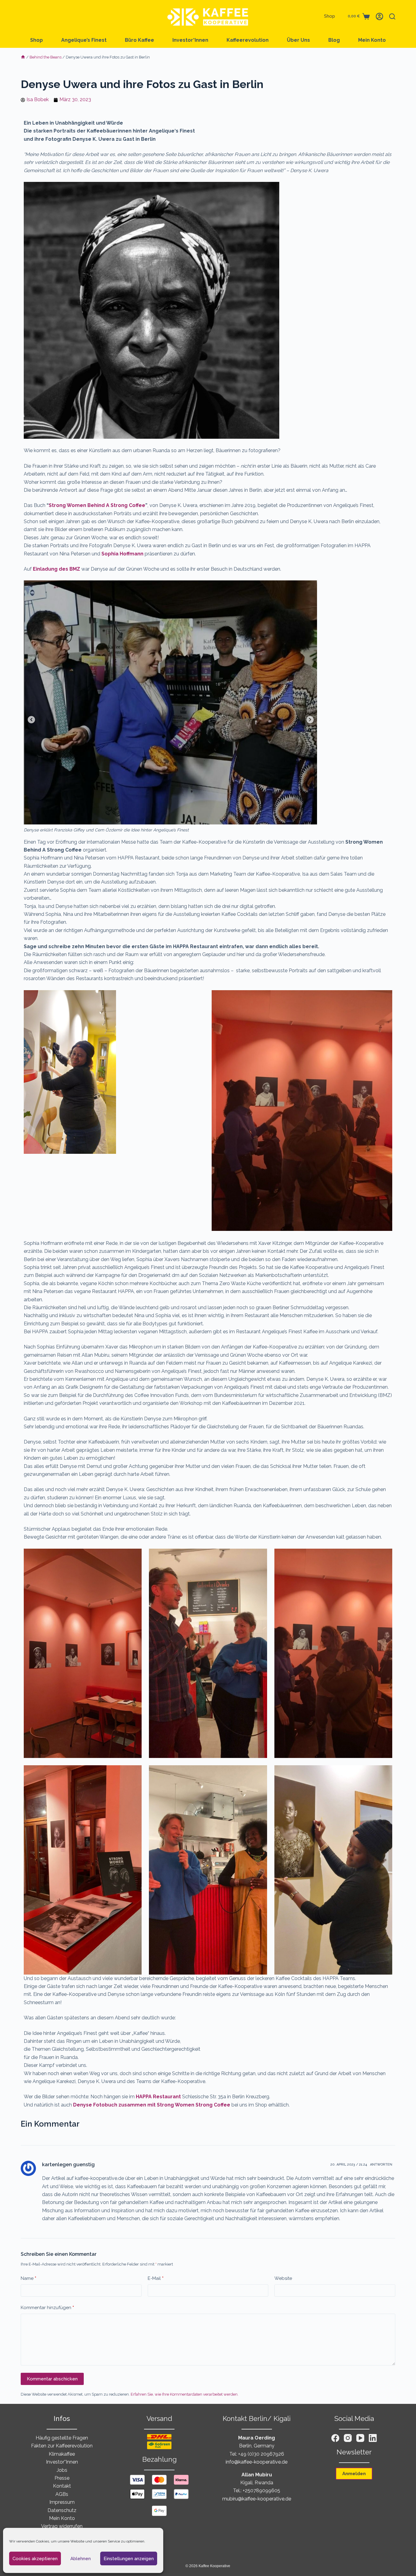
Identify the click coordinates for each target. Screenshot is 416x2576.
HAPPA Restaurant (158, 2097)
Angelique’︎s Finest (84, 40)
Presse (62, 2478)
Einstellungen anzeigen (129, 2559)
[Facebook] (335, 2438)
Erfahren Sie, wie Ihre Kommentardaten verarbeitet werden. (185, 2394)
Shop (330, 16)
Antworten (381, 2165)
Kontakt (62, 2486)
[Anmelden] (379, 16)
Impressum (62, 2502)
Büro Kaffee (139, 40)
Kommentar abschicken (52, 2379)
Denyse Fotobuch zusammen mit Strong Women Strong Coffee (152, 2105)
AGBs (62, 2494)
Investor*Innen (190, 40)
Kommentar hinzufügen (47, 2308)
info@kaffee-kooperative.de (257, 2462)
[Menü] (24, 16)
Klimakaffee (62, 2454)
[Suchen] (392, 16)
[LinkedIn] (373, 2438)
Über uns (298, 40)
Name (28, 2278)
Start (23, 57)
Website (283, 2278)
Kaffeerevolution (248, 40)
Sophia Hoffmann (122, 554)
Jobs (62, 2470)
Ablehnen (81, 2559)
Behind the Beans (46, 57)
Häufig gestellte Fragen (62, 2438)
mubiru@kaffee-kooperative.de (257, 2499)
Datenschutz (62, 2510)
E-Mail (156, 2278)
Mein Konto (372, 40)
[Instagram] (348, 2438)
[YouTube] (360, 2438)
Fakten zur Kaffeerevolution (62, 2446)
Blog (334, 40)
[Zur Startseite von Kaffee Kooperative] (208, 16)
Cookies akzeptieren (35, 2559)
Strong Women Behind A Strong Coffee (97, 505)
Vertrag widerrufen (62, 2526)
